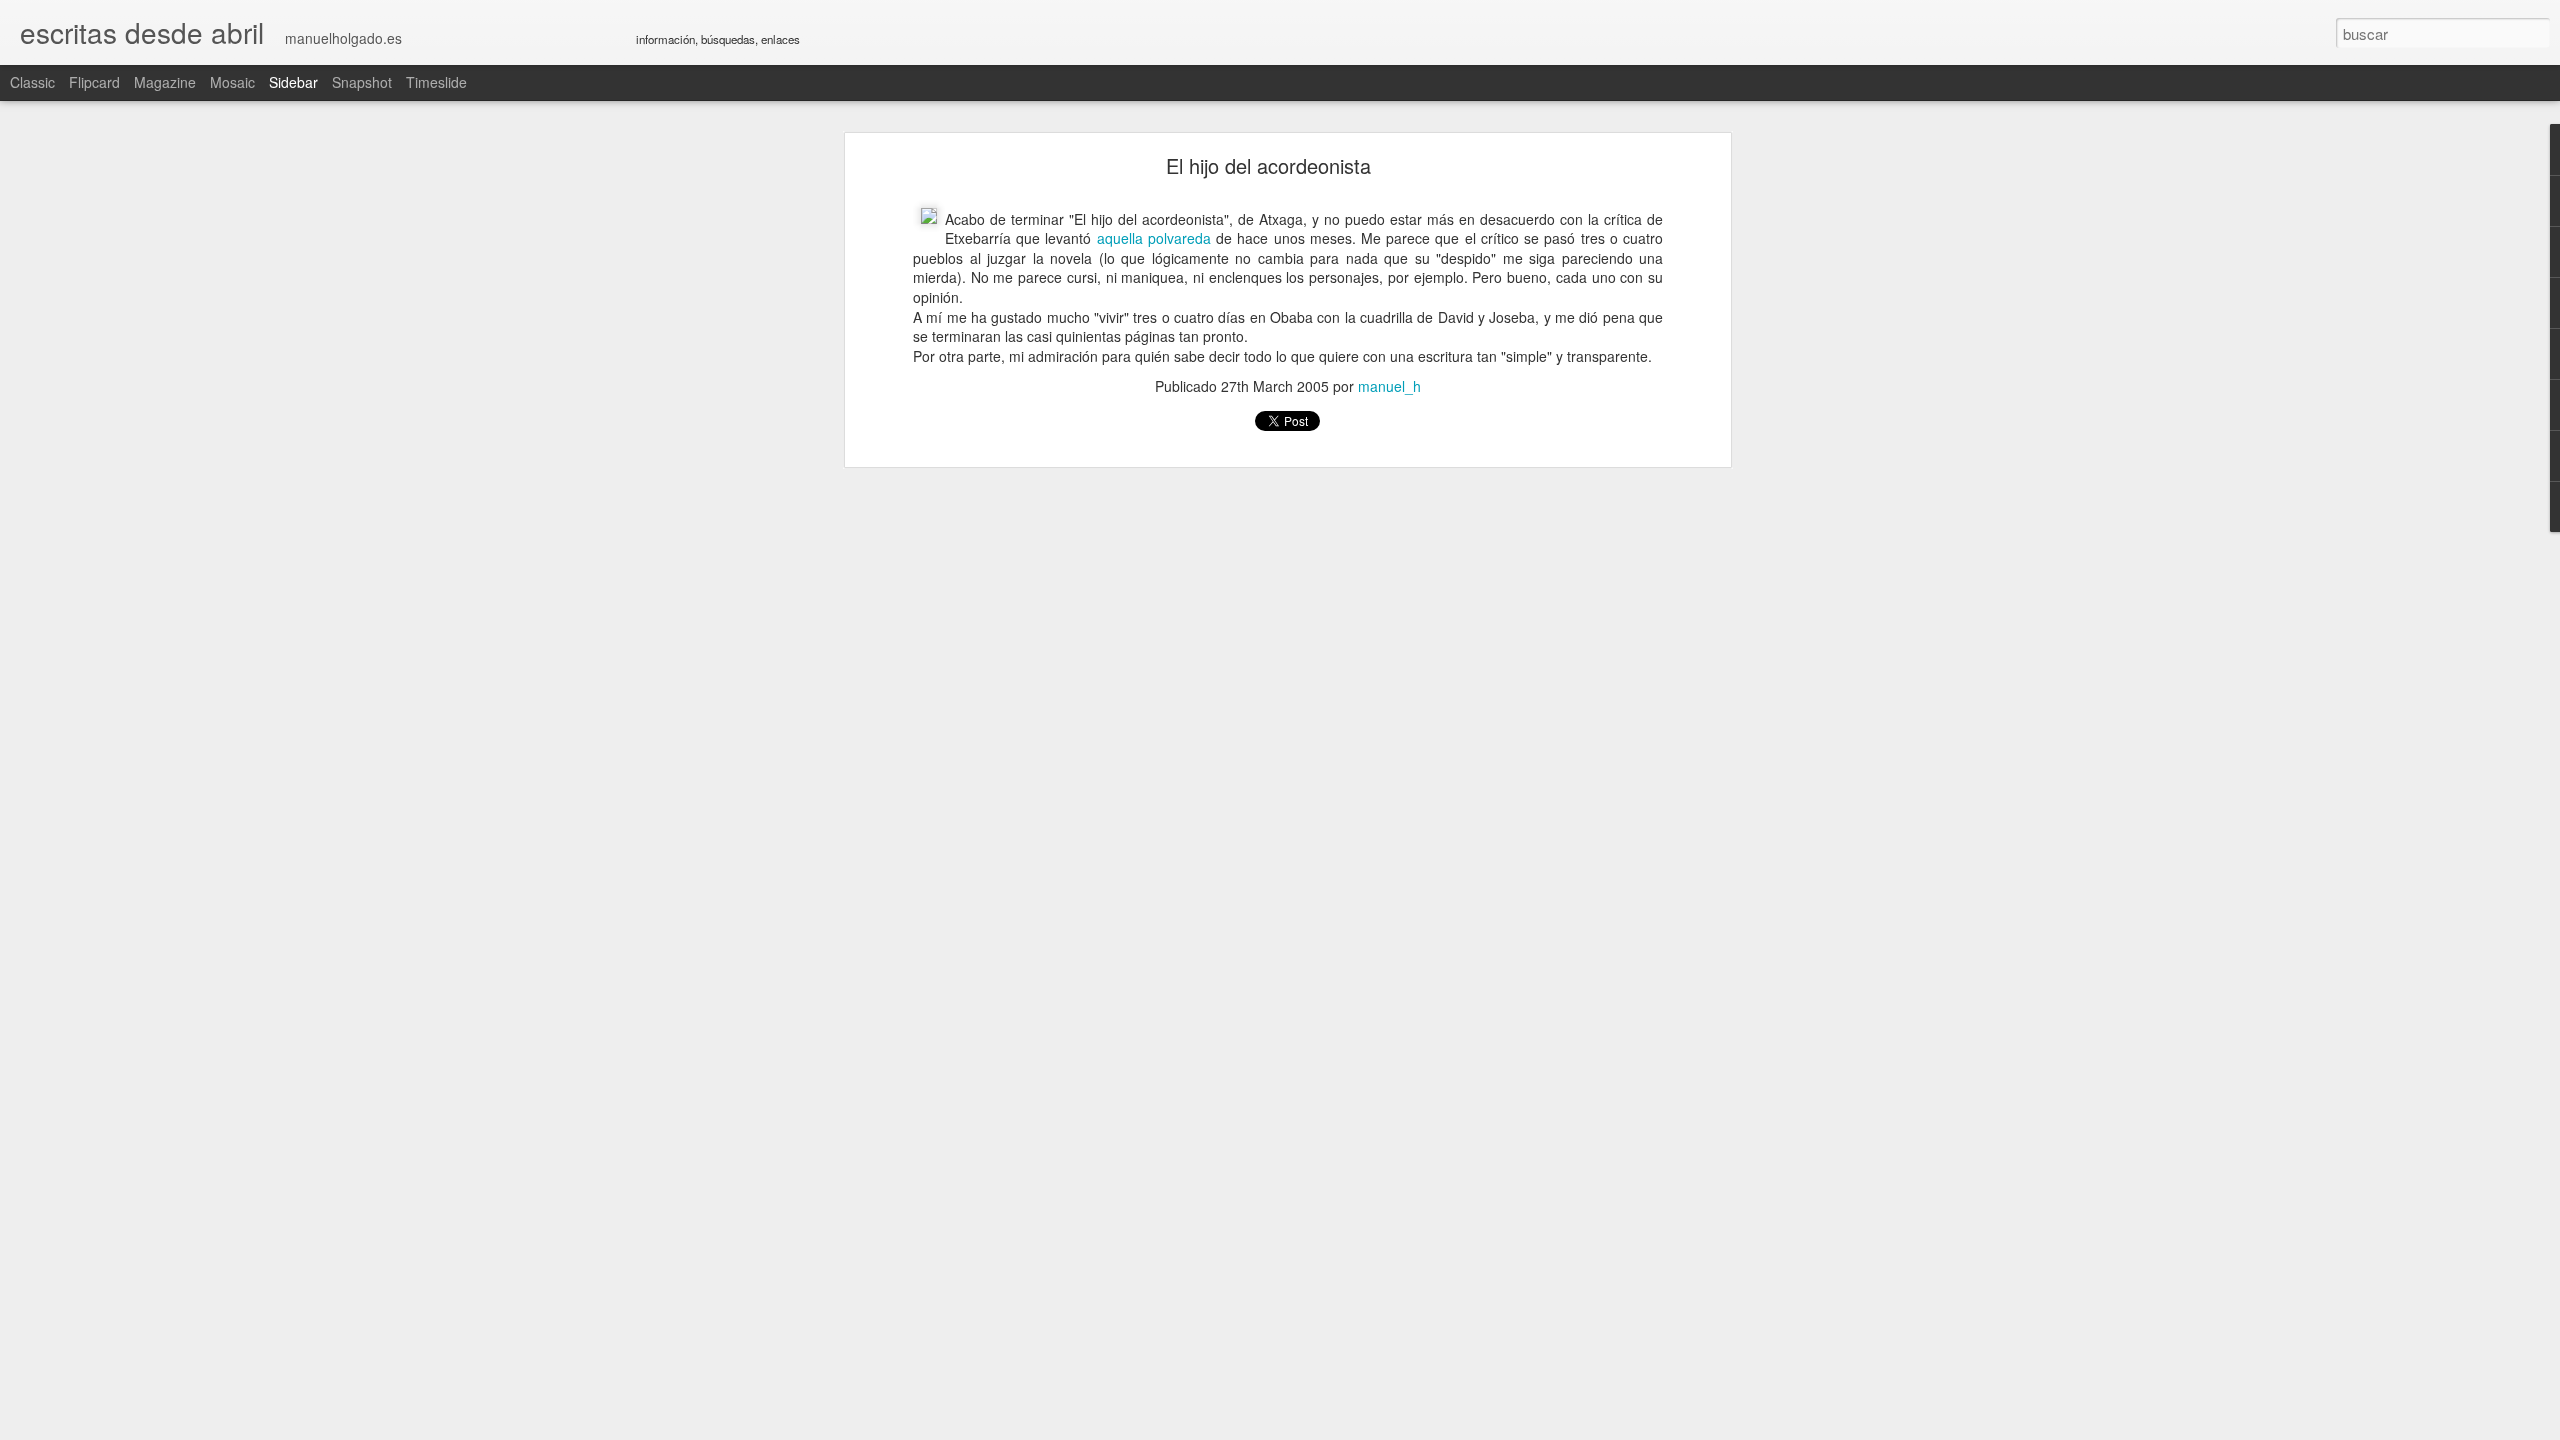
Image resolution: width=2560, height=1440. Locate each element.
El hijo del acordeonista (1268, 165)
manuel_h (1389, 386)
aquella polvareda (1154, 238)
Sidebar (293, 82)
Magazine (165, 82)
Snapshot (362, 82)
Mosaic (232, 82)
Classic (32, 82)
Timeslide (436, 82)
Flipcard (94, 82)
